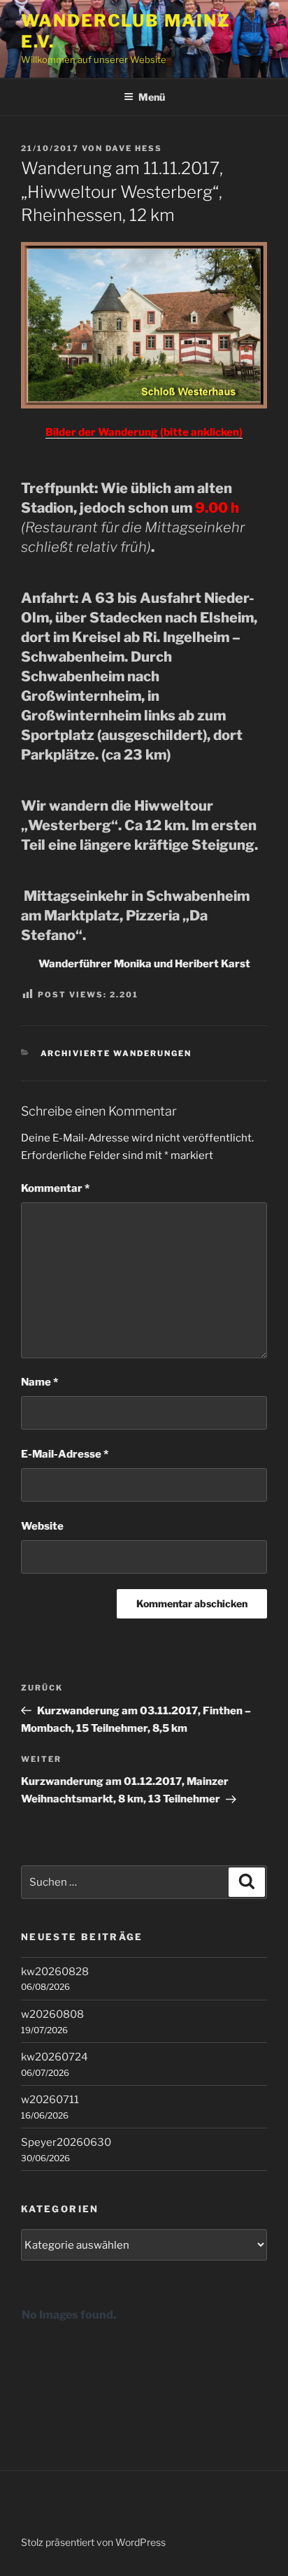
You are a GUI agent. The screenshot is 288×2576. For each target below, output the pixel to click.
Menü (152, 97)
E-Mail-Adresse (65, 1454)
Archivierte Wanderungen (116, 1053)
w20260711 (50, 2100)
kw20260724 (55, 2057)
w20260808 (52, 2014)
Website (42, 1526)
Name (39, 1382)
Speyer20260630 (66, 2142)
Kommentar (55, 1188)
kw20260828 (55, 1972)
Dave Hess (134, 148)
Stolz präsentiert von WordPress (93, 2542)
